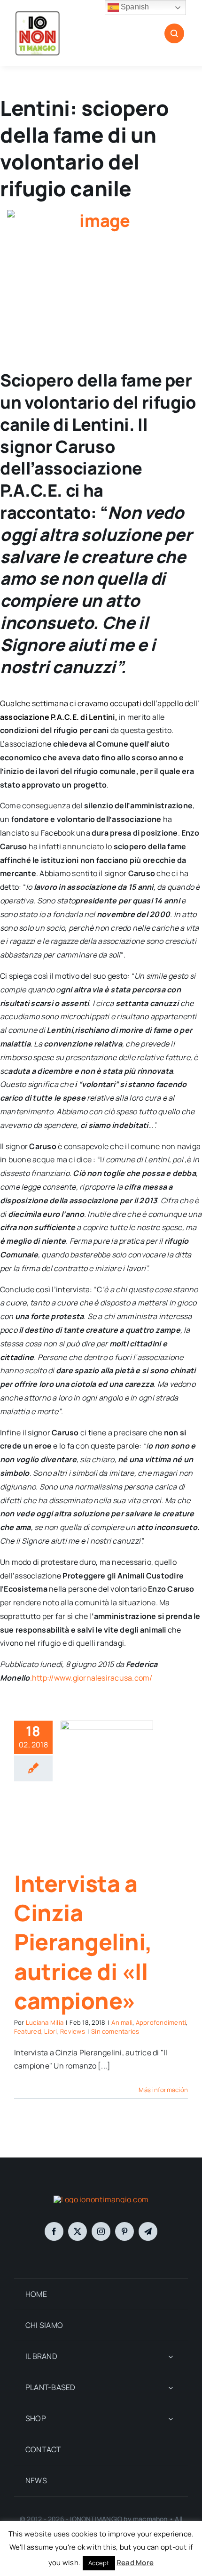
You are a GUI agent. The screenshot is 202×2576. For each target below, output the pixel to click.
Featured (28, 2031)
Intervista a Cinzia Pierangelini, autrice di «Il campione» (83, 1942)
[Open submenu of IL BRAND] (171, 2356)
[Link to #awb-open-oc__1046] (174, 33)
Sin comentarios (115, 2031)
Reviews (73, 2031)
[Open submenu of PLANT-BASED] (171, 2387)
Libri (50, 2031)
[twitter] (78, 2231)
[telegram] (148, 2231)
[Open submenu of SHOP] (171, 2419)
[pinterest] (124, 2231)
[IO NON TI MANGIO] (38, 13)
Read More (135, 2563)
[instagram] (101, 2231)
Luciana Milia (45, 2022)
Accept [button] (99, 2563)
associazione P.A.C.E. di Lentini (58, 717)
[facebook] (54, 2231)
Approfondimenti (161, 2022)
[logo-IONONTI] (101, 2199)
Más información (163, 2090)
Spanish (134, 7)
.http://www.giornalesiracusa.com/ (91, 1678)
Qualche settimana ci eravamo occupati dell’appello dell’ (100, 703)
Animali (122, 2022)
